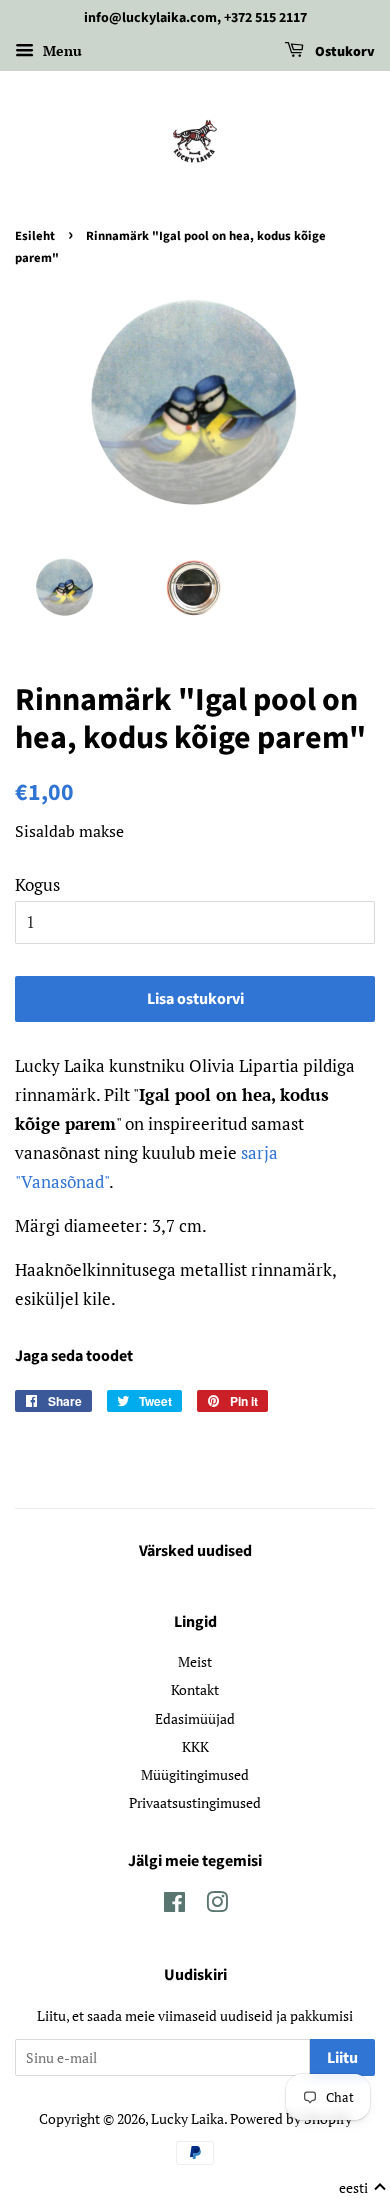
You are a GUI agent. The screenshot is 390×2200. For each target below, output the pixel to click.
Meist (195, 1661)
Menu (60, 50)
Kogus (37, 884)
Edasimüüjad (195, 1718)
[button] (363, 2188)
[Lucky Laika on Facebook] (174, 1905)
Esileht (35, 236)
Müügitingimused (195, 1774)
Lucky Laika (187, 2118)
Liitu (342, 2058)
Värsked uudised (195, 1551)
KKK (195, 1746)
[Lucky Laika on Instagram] (217, 1905)
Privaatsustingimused (195, 1802)
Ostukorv (343, 52)
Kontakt (195, 1689)
